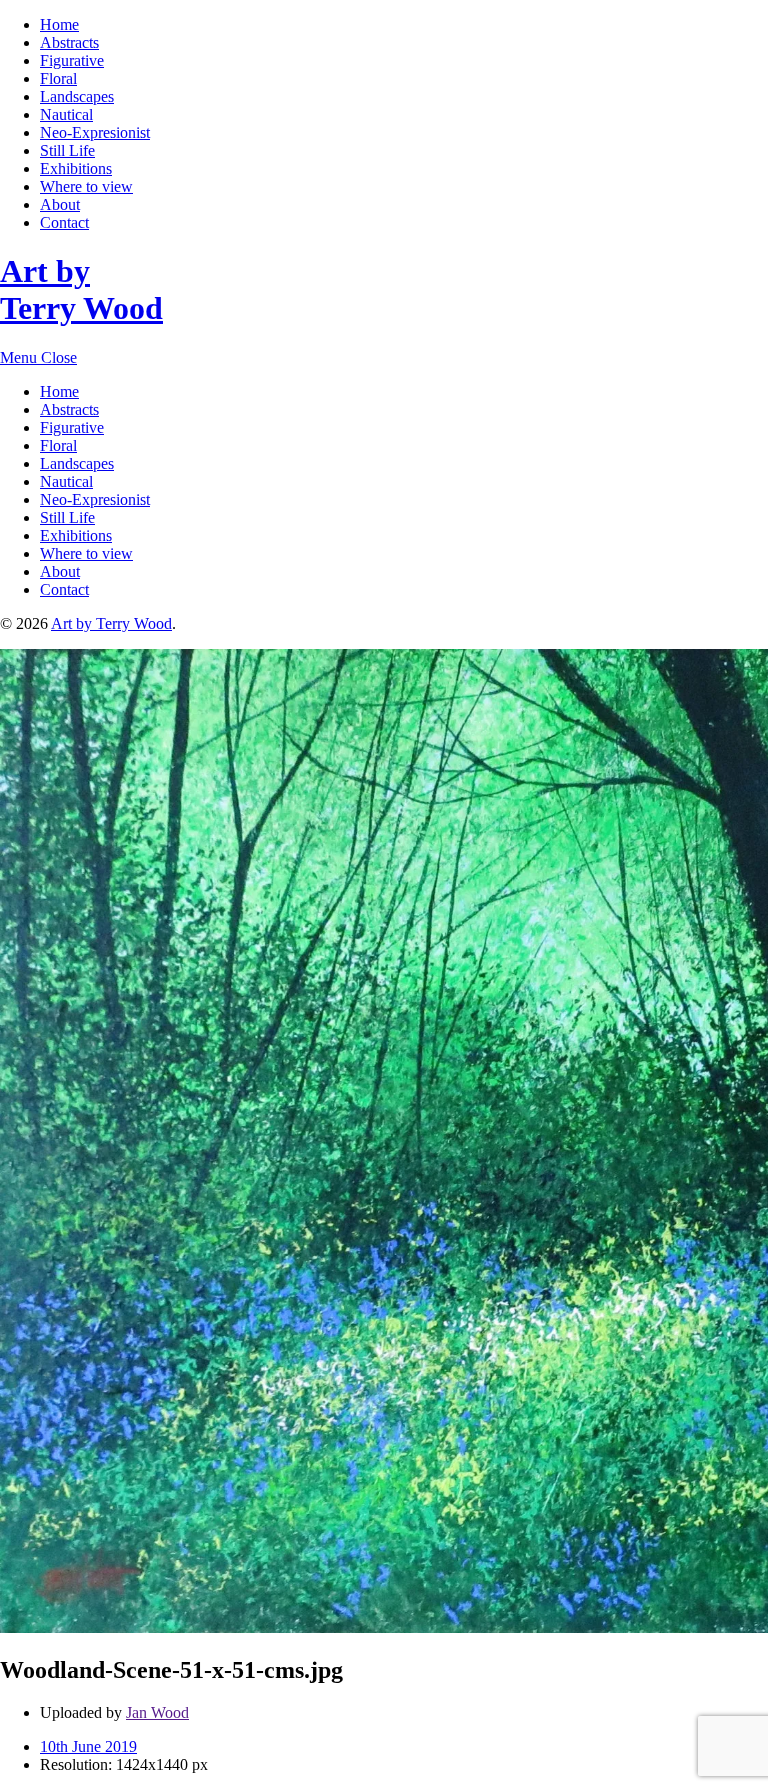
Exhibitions (76, 168)
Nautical (66, 114)
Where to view (86, 186)
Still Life (67, 150)
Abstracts (69, 42)
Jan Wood (157, 1712)
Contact (64, 222)
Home (59, 24)
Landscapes (77, 96)
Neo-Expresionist (95, 132)
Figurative (72, 60)
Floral (58, 78)
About (60, 204)
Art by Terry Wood (81, 289)
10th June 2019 (88, 1746)
